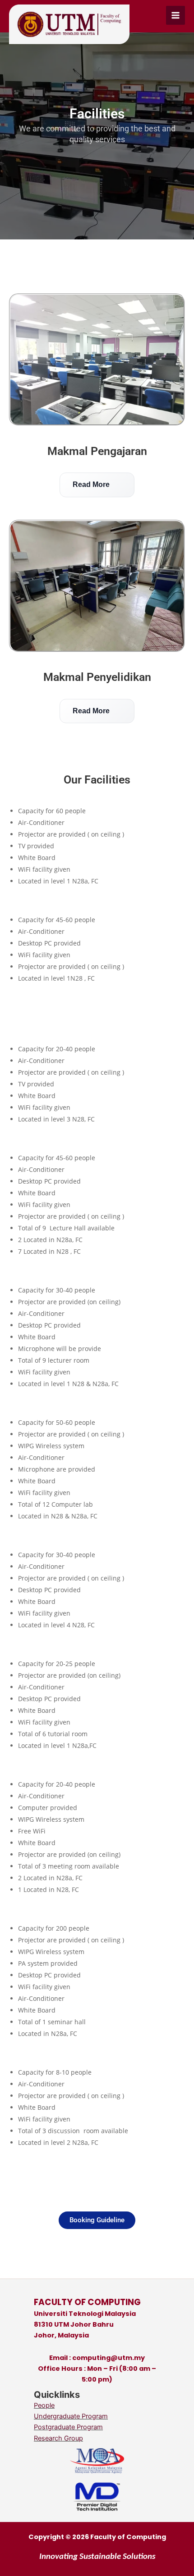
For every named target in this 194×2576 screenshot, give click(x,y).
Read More (95, 484)
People (44, 2405)
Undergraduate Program (71, 2416)
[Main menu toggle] (176, 15)
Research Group (58, 2438)
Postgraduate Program (68, 2427)
